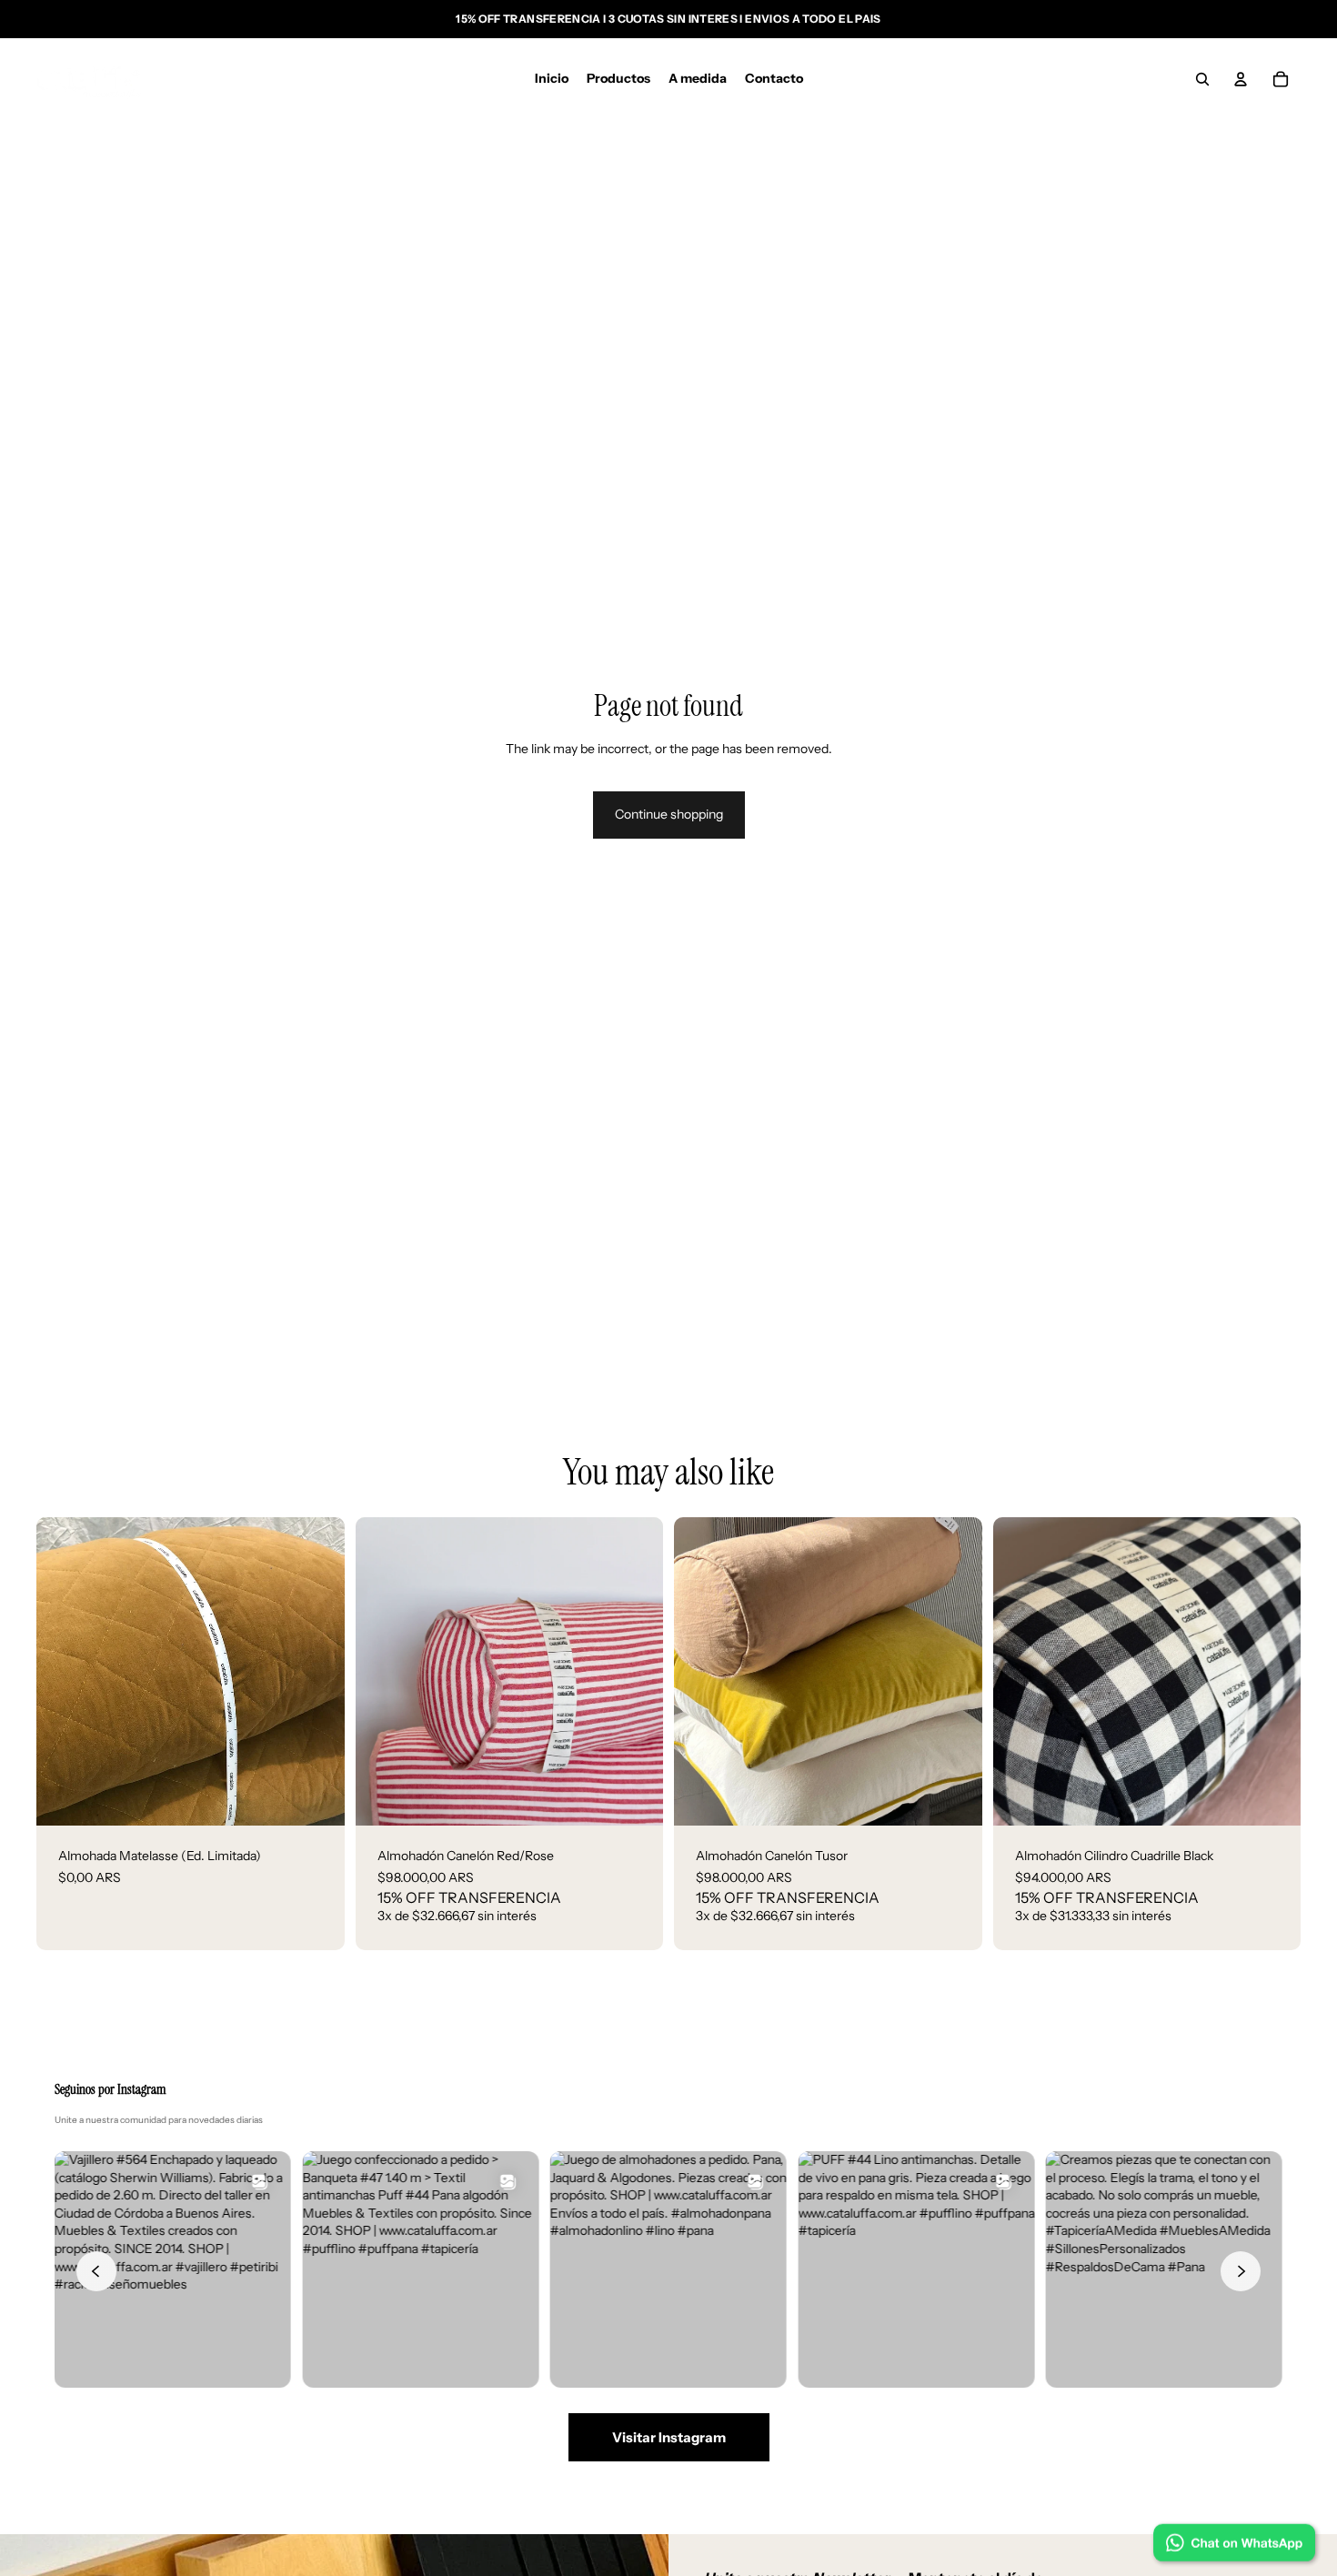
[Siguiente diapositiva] (636, 1672)
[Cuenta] (1241, 79)
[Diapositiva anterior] (383, 1672)
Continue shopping (669, 814)
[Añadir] (317, 1798)
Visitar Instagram (669, 2437)
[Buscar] (1202, 79)
